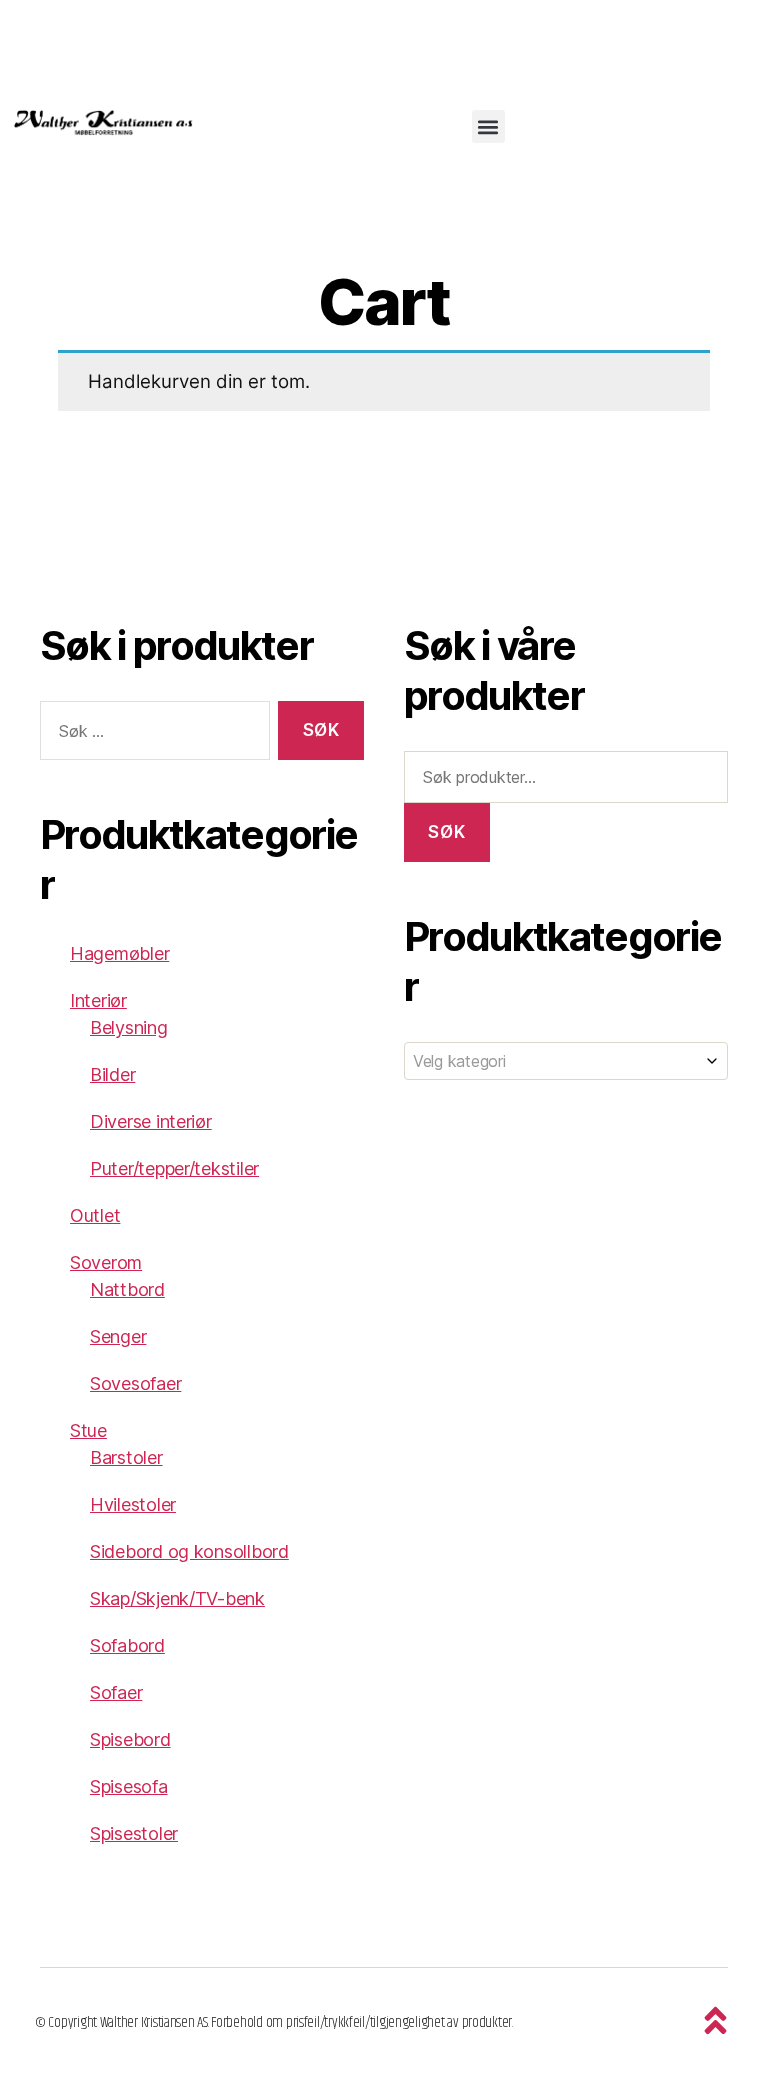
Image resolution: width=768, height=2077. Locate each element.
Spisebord (130, 1739)
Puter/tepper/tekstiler (174, 1168)
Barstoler (126, 1457)
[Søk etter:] (151, 734)
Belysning (129, 1027)
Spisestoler (134, 1833)
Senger (118, 1336)
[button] (488, 126)
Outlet (95, 1215)
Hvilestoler (133, 1504)
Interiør (98, 1000)
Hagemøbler (119, 953)
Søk (446, 832)
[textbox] (566, 1061)
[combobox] (566, 1061)
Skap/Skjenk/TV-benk (177, 1598)
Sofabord (127, 1645)
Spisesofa (129, 1786)
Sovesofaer (135, 1383)
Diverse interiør (151, 1121)
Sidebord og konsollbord (189, 1551)
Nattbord (127, 1289)
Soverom (106, 1262)
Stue (88, 1430)
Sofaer (116, 1692)
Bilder (112, 1074)
